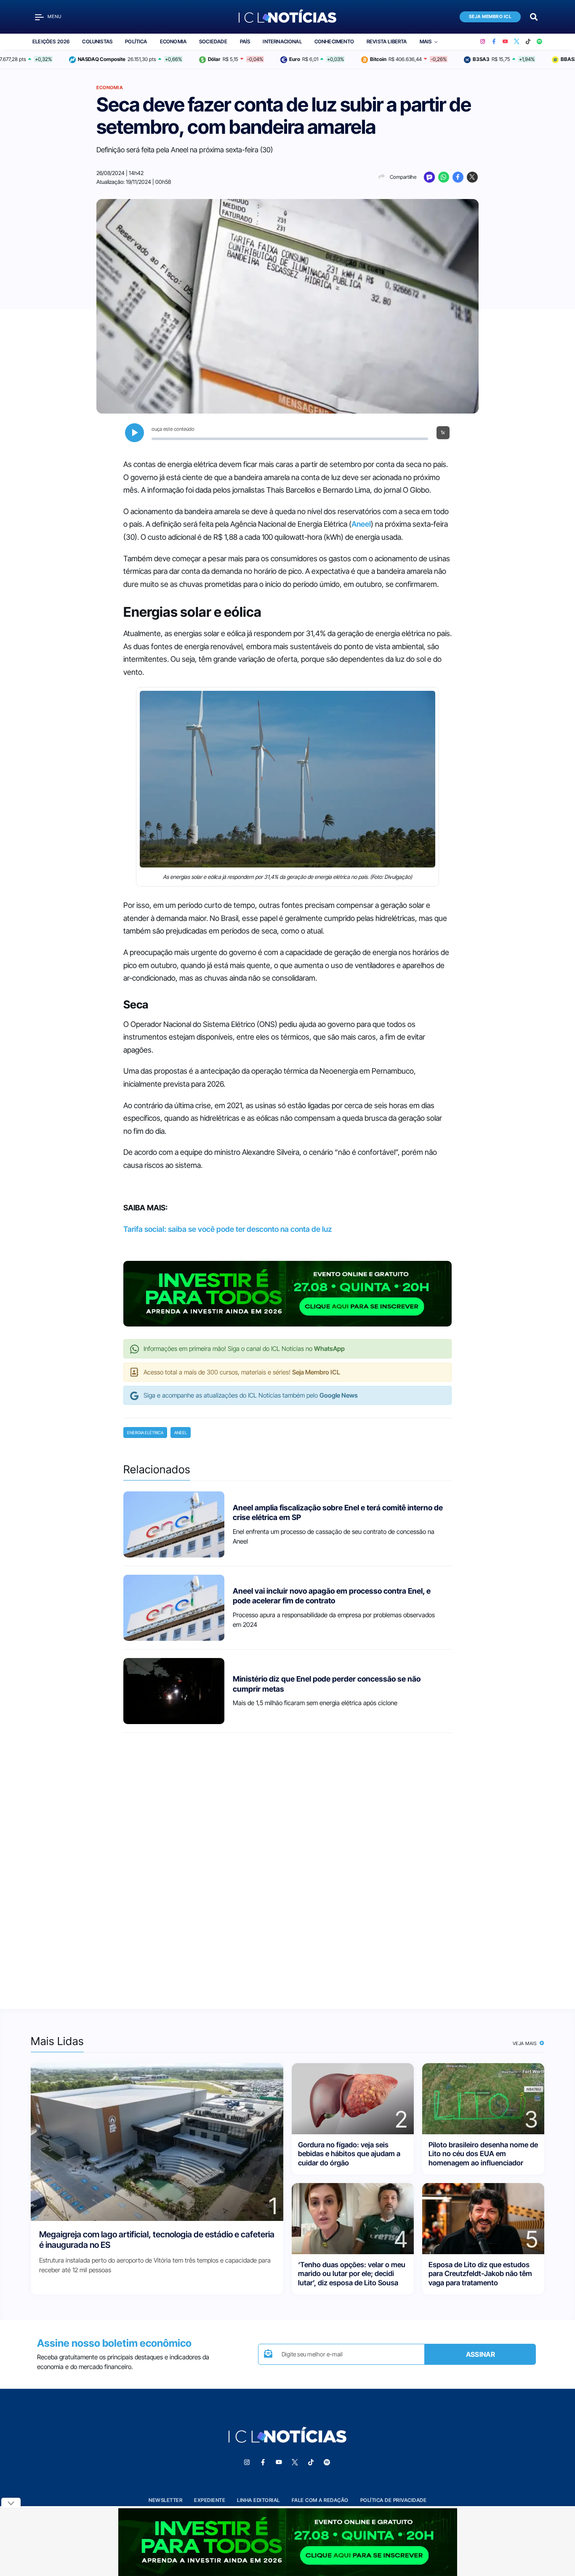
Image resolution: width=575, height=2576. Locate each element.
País (245, 41)
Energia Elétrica (145, 1433)
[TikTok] (528, 42)
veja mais (526, 2043)
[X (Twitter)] (517, 42)
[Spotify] (539, 42)
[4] (353, 2218)
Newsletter (165, 2500)
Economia (173, 41)
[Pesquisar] (534, 16)
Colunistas (97, 41)
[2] (353, 2098)
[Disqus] (287, 1863)
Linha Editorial (258, 2500)
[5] (483, 2218)
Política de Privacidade (394, 2500)
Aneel (361, 524)
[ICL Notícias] (288, 17)
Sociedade (213, 41)
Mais (426, 41)
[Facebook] (494, 42)
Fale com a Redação (320, 2500)
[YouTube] (505, 42)
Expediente (210, 2500)
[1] (157, 2142)
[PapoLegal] (429, 177)
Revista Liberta (387, 41)
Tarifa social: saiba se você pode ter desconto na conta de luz (228, 1229)
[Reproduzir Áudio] (134, 433)
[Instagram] (483, 42)
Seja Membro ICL (490, 17)
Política (136, 41)
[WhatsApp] (444, 177)
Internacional (282, 41)
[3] (483, 2098)
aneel (181, 1433)
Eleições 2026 (51, 41)
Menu (55, 17)
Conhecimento (334, 41)
